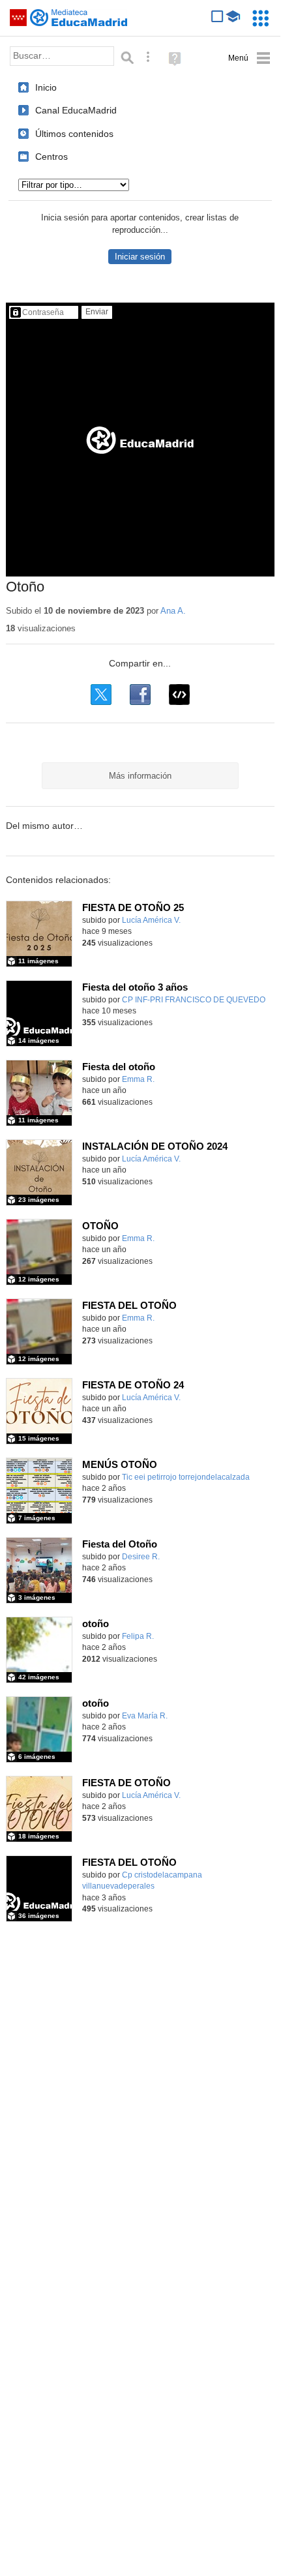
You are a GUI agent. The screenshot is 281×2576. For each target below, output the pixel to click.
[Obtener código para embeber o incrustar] (179, 695)
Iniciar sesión (140, 257)
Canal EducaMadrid (76, 110)
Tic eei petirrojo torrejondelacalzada (186, 1477)
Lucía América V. (151, 920)
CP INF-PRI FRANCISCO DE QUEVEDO (194, 1000)
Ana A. (173, 611)
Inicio (46, 87)
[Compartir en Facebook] (140, 695)
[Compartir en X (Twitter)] (101, 695)
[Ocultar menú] (249, 58)
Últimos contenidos (74, 134)
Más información (140, 776)
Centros (52, 157)
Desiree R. (141, 1557)
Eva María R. (145, 1716)
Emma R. (138, 1079)
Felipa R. (138, 1636)
